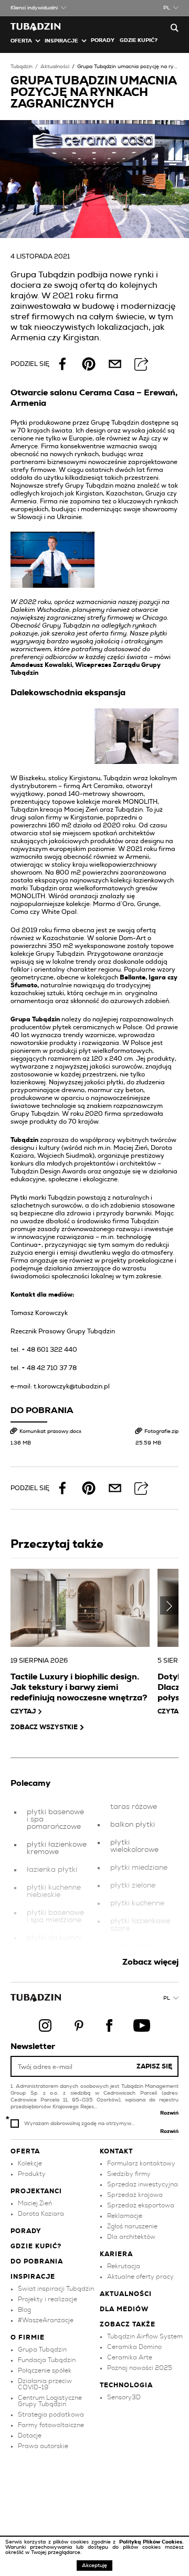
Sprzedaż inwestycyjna (143, 2184)
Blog (24, 2310)
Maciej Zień (35, 2203)
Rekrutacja (124, 2266)
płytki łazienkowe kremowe (57, 1848)
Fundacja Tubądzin (47, 2360)
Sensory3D (124, 2397)
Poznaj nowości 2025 (140, 2368)
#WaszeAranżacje (46, 2320)
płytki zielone (133, 1885)
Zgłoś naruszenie (132, 2226)
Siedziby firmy (129, 2174)
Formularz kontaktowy (141, 2163)
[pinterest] (89, 364)
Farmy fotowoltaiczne (51, 2425)
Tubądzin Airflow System (145, 2336)
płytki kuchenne (137, 1903)
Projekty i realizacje (48, 2299)
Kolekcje (30, 2163)
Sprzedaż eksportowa (141, 2205)
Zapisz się (154, 2066)
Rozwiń (169, 2113)
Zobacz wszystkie (44, 1727)
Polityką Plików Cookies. (151, 2542)
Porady (103, 40)
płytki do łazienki (56, 1956)
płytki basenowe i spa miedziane (55, 1916)
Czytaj (23, 1711)
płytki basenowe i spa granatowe (139, 1950)
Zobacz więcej (150, 1962)
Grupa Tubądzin (42, 2349)
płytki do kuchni (54, 1938)
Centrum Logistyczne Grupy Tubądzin (50, 2401)
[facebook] (62, 364)
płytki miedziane (139, 1868)
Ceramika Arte (130, 2357)
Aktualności (55, 67)
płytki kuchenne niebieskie (54, 1891)
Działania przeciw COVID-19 (45, 2384)
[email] (115, 364)
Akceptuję (94, 2566)
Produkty (32, 2174)
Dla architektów (131, 2237)
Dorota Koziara (41, 2214)
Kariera (116, 2254)
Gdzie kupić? (139, 40)
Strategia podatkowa (51, 2415)
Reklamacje (125, 2216)
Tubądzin (22, 67)
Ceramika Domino (134, 2347)
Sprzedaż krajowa (135, 2195)
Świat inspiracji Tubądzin (56, 2289)
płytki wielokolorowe (134, 1846)
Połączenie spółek (45, 2370)
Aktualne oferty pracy (140, 2277)
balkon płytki (133, 1825)
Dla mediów (124, 2309)
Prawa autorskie (43, 2446)
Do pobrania (37, 2261)
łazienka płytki (52, 1870)
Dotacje (30, 2435)
